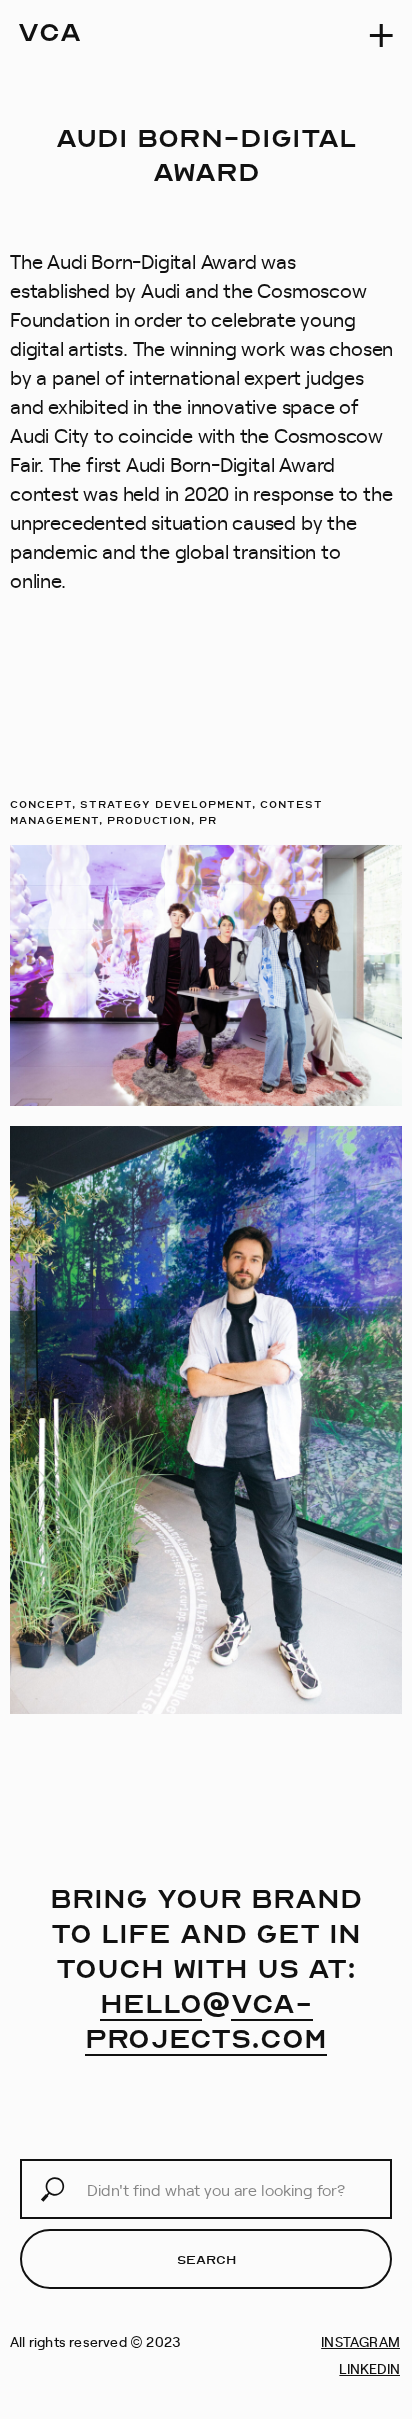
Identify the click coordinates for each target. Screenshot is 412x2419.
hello (151, 2002)
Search (206, 2259)
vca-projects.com (206, 2020)
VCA (49, 30)
